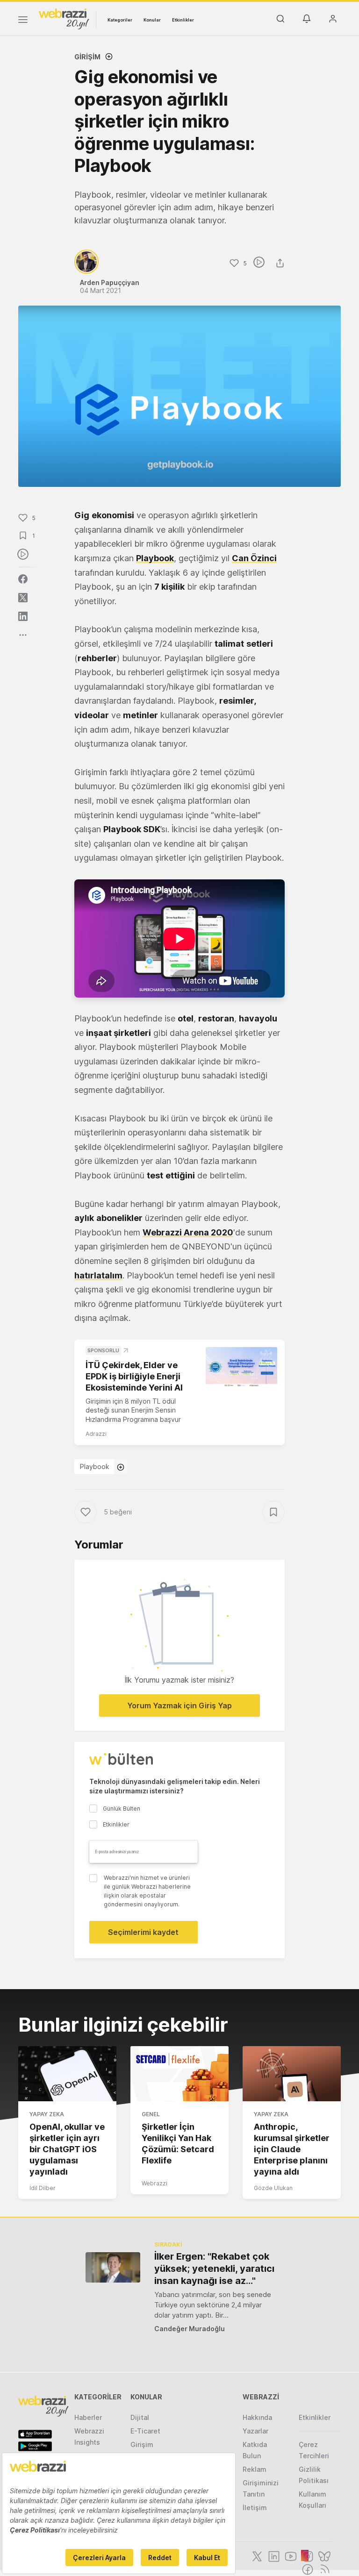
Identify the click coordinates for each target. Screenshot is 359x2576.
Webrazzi (154, 2183)
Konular (152, 20)
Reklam (255, 2469)
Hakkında (257, 2417)
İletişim (255, 2508)
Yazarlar (255, 2431)
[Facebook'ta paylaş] (23, 579)
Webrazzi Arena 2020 (188, 1232)
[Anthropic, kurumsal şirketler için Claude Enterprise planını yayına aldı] (292, 2074)
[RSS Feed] (323, 2569)
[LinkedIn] (273, 2555)
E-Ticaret (145, 2431)
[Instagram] (307, 2555)
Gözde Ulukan (273, 2188)
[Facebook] (307, 2569)
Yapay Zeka (47, 2114)
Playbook (95, 1466)
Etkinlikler (183, 20)
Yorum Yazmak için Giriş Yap (179, 1705)
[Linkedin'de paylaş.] (23, 616)
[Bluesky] (323, 2555)
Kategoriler (120, 20)
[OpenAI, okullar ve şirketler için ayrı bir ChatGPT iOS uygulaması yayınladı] (67, 2074)
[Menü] (23, 21)
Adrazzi (96, 1434)
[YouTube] (290, 2555)
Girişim (87, 57)
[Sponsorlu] (241, 1367)
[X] (256, 2555)
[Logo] (64, 18)
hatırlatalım (98, 1275)
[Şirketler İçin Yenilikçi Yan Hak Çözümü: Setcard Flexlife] (179, 2074)
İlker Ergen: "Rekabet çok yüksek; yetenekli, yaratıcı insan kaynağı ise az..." (214, 2269)
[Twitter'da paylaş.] (23, 598)
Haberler (88, 2417)
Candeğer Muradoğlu (190, 2329)
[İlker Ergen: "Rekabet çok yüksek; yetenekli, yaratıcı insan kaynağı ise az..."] (113, 2267)
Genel (151, 2114)
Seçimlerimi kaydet (143, 1932)
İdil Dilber (43, 2188)
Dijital (140, 2417)
